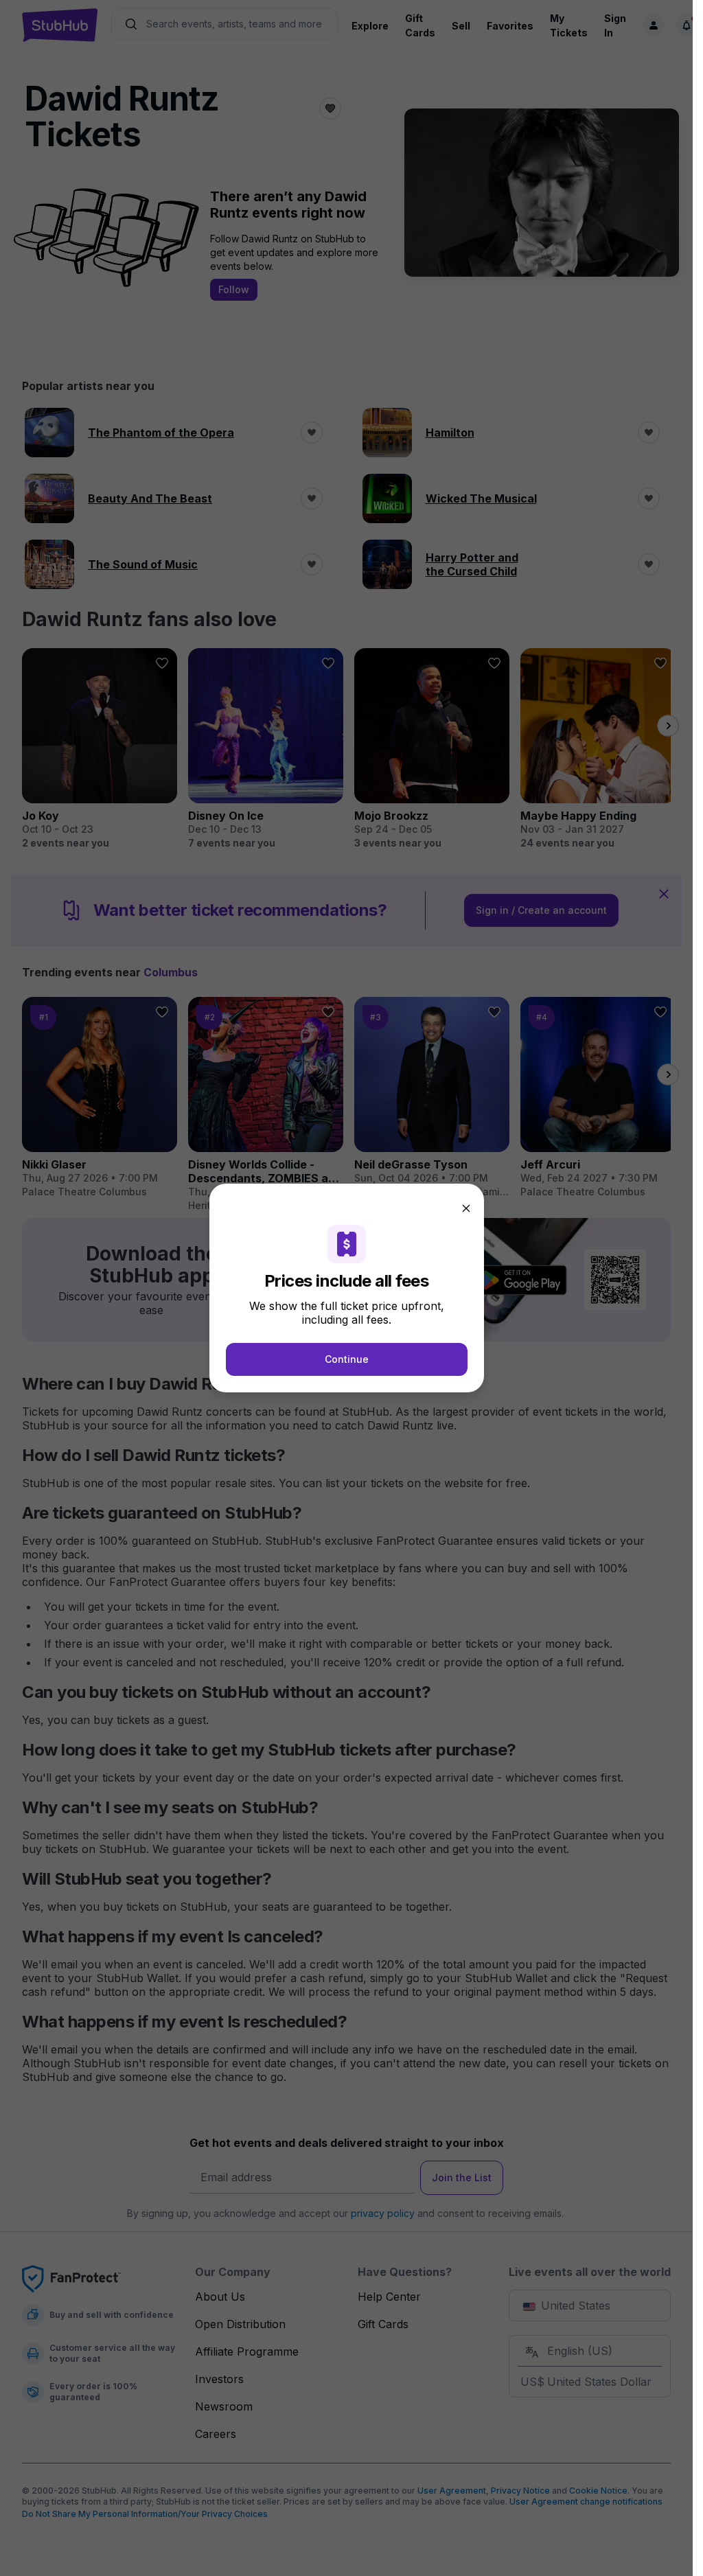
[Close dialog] (466, 1208)
